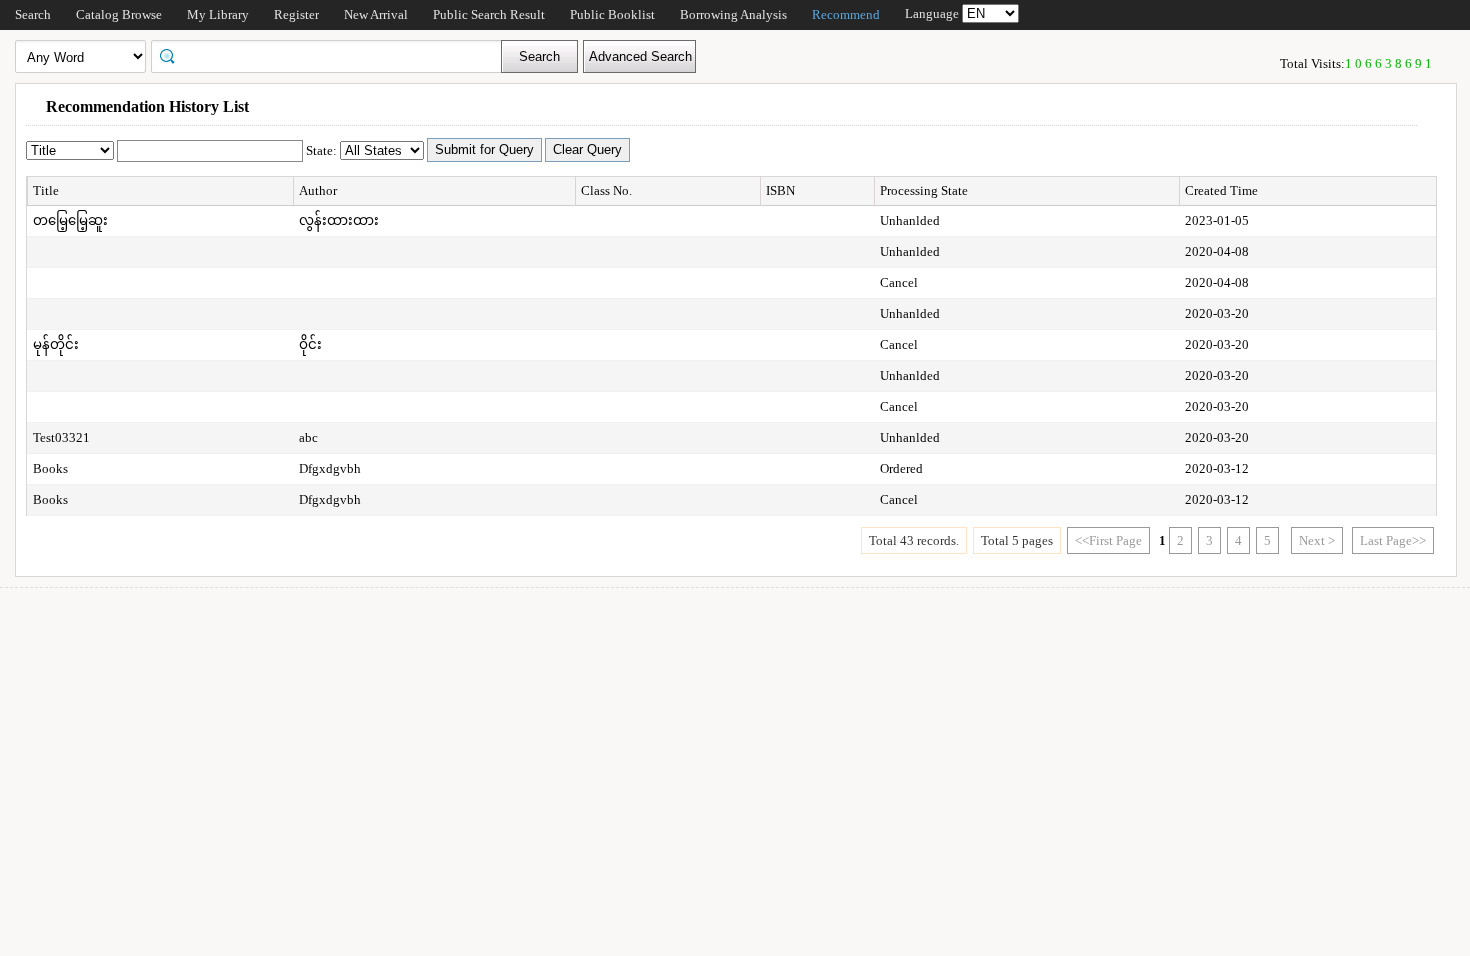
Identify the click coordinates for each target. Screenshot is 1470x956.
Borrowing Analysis (733, 14)
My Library (218, 14)
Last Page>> (1393, 540)
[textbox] (333, 55)
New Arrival (376, 14)
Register (296, 14)
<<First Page (1108, 540)
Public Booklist (612, 14)
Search (33, 14)
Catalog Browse (119, 14)
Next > (1317, 540)
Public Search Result (489, 14)
